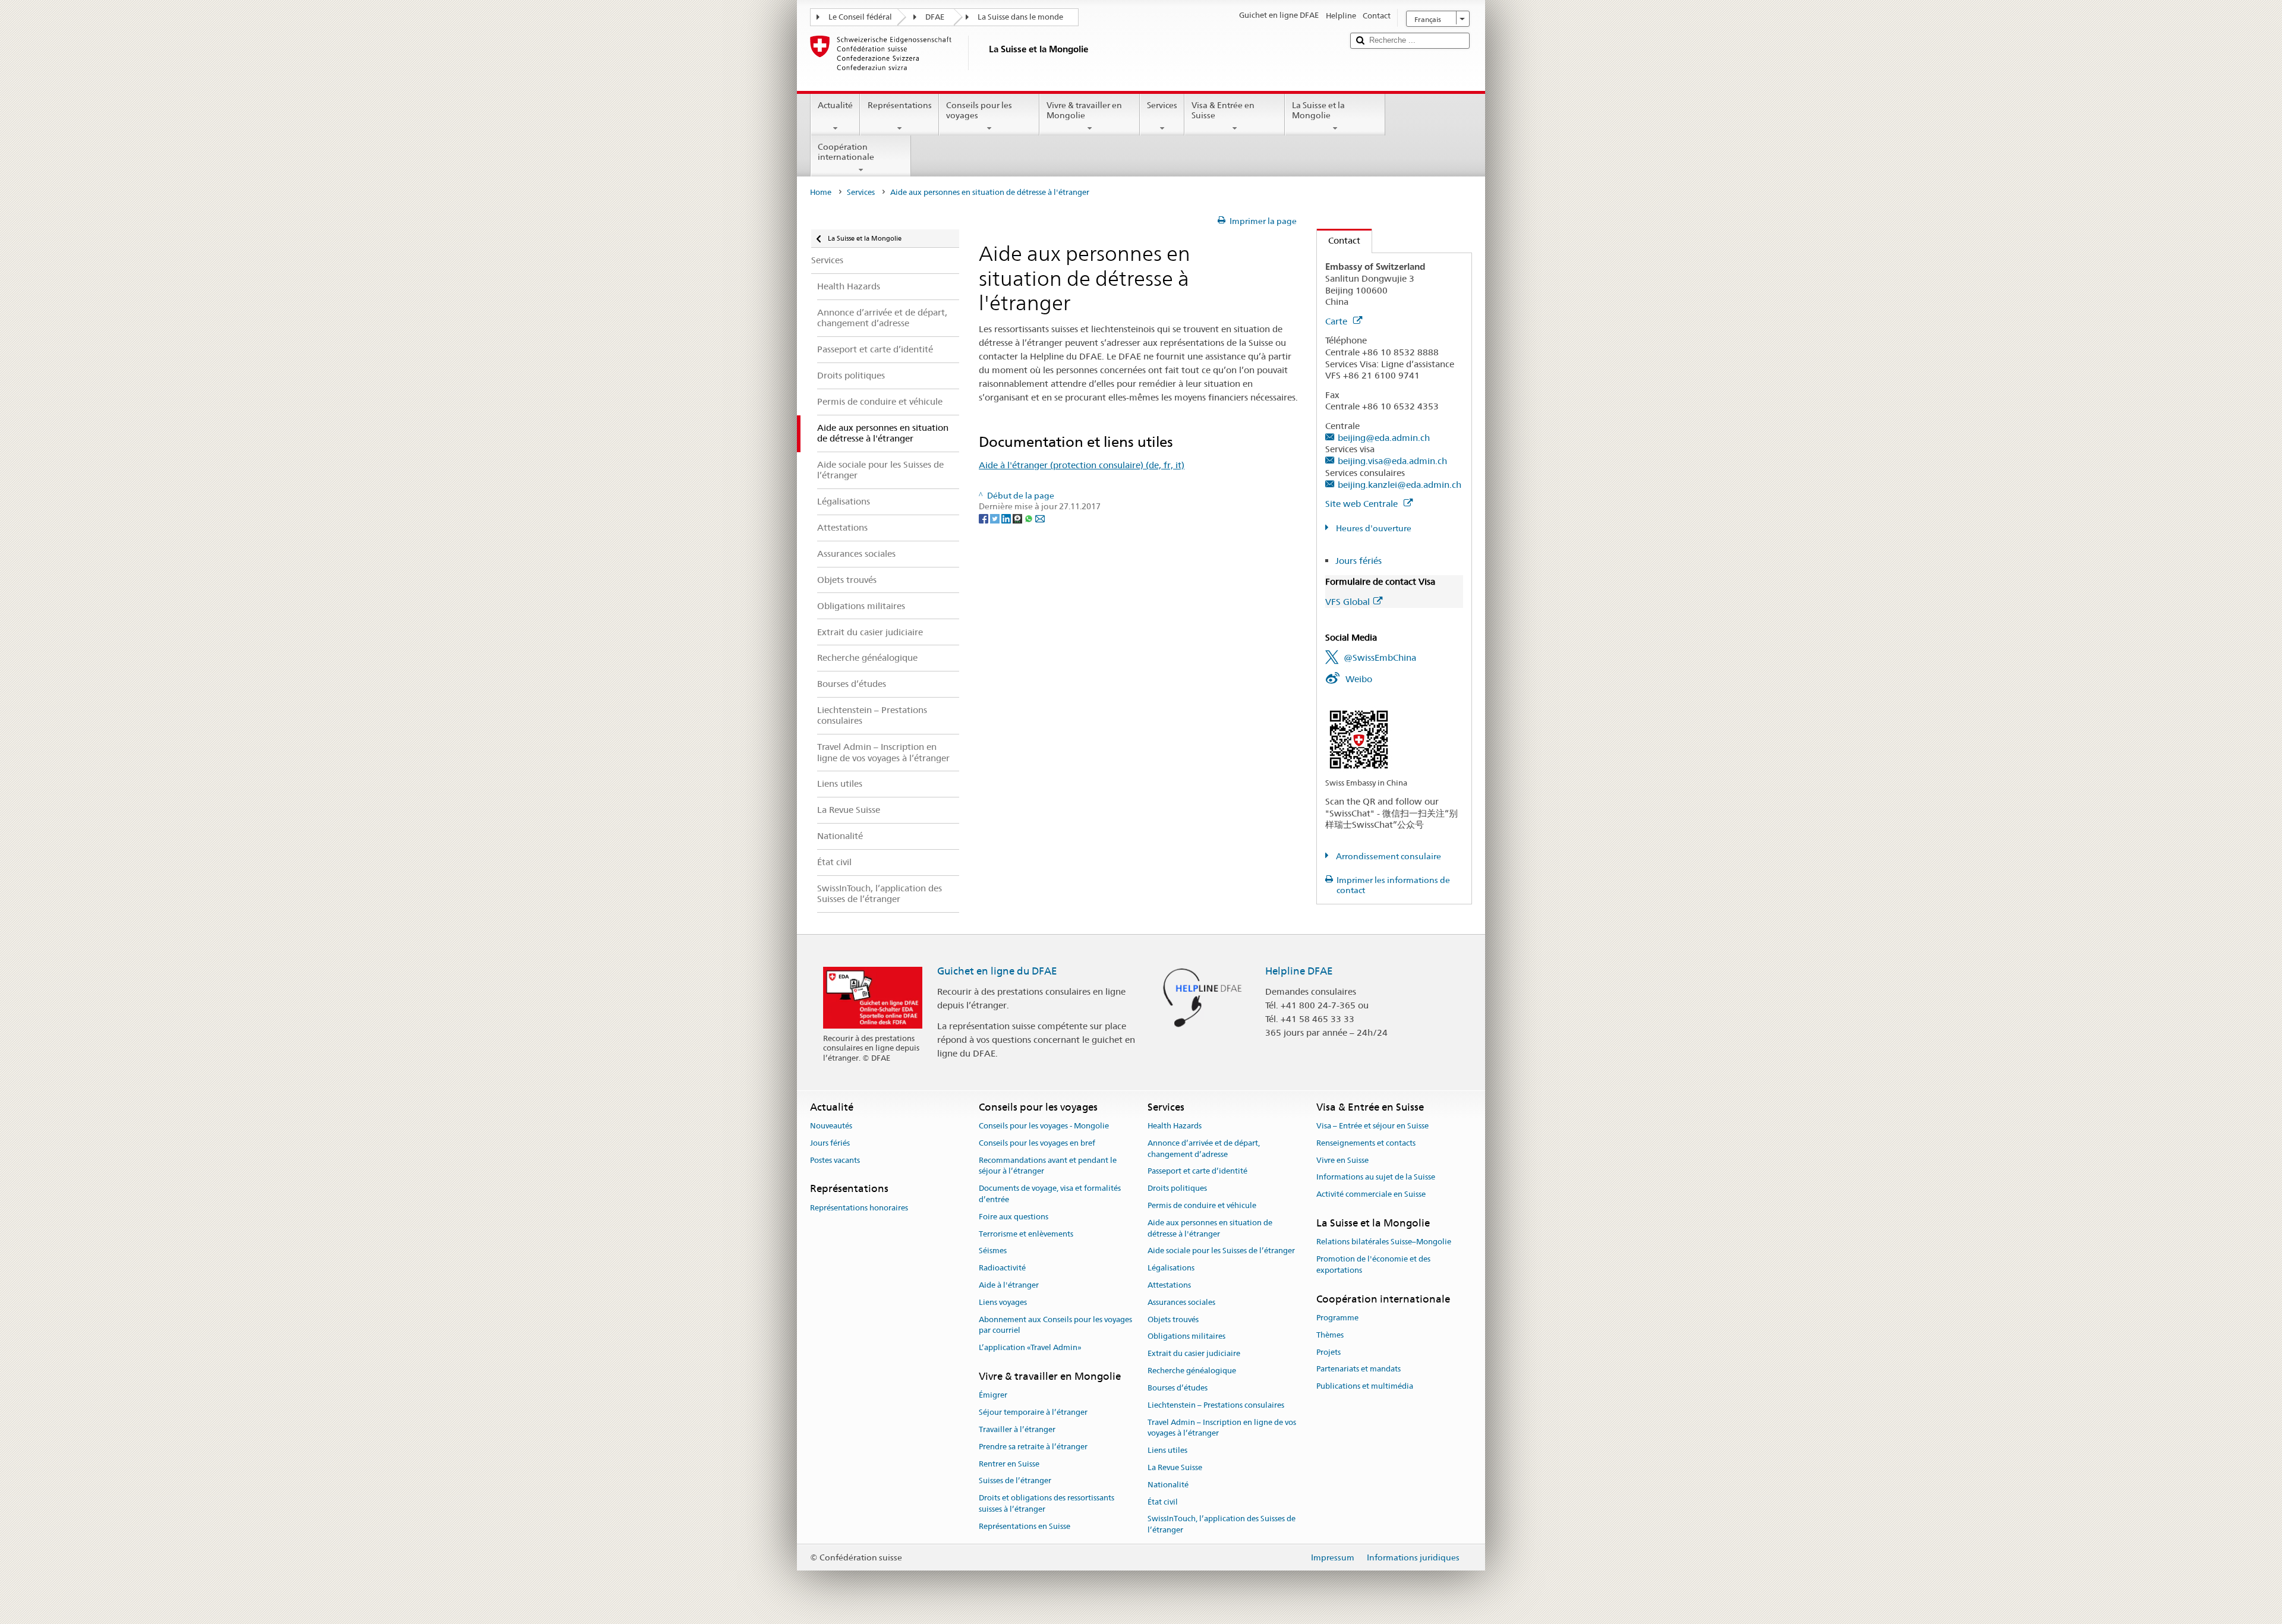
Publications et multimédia (1365, 1386)
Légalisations (1171, 1268)
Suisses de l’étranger (1015, 1481)
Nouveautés (831, 1126)
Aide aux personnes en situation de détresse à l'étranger (1210, 1228)
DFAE (935, 17)
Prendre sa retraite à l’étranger (1033, 1447)
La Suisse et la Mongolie (1318, 110)
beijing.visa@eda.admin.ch (1392, 461)
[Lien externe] (1359, 739)
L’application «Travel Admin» (1030, 1348)
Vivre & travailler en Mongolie (1084, 110)
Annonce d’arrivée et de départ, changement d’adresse (1204, 1149)
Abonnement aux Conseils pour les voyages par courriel (1055, 1325)
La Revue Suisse (1175, 1467)
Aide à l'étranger (1009, 1285)
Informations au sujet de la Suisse (1376, 1177)
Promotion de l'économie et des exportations (1373, 1264)
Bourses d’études (1178, 1388)
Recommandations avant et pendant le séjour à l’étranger (1048, 1166)
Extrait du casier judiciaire (1194, 1354)
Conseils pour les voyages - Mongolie (1044, 1126)
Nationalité (1168, 1485)
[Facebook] (984, 518)
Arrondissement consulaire (1388, 856)
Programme (1337, 1318)
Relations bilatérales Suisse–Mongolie (1384, 1242)
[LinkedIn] (1007, 518)
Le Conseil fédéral (860, 17)
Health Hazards (1175, 1126)
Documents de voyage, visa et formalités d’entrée (1050, 1194)
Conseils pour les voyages (979, 110)
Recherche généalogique (1192, 1371)
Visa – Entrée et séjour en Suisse (1372, 1126)
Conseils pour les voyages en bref (1037, 1143)
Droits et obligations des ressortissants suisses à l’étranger (1047, 1503)
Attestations (1169, 1285)
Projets (1328, 1352)
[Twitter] (996, 518)
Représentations (900, 105)
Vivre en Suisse (1342, 1160)
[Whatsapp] (1030, 518)
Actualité (835, 105)
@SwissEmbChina (1380, 658)
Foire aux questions (1014, 1217)
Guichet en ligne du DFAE (997, 971)
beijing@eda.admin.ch (1384, 438)
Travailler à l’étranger (1017, 1429)
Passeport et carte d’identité (1197, 1172)
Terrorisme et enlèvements (1026, 1234)
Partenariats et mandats (1359, 1369)
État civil (1163, 1502)
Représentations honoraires (859, 1208)
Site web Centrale (1363, 504)
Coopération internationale (846, 152)
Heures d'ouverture (1373, 528)
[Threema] (1018, 518)
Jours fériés (1359, 561)
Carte (1337, 321)
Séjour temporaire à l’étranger (1033, 1412)
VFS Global (1348, 602)
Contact (1339, 240)
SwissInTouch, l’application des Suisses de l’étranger (1222, 1525)
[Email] (1040, 518)
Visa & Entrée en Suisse (1223, 110)
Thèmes (1330, 1335)
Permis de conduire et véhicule (1202, 1205)
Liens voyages (1003, 1302)
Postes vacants (835, 1160)
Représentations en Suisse (1025, 1526)
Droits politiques (1177, 1188)
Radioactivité (1002, 1268)
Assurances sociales (1181, 1302)
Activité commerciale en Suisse (1371, 1194)
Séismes (993, 1251)
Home (821, 192)
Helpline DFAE (1299, 971)
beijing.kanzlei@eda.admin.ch (1400, 485)
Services (1162, 105)
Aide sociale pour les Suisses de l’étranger (1221, 1251)
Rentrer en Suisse (1009, 1464)
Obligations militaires (1186, 1337)
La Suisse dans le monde (1020, 17)
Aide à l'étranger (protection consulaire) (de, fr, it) (1082, 465)
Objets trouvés (1173, 1319)
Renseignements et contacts (1366, 1143)
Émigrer (993, 1396)
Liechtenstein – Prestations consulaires (1216, 1405)
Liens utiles (1167, 1450)
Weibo (1359, 679)
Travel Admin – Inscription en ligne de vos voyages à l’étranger (1222, 1428)
